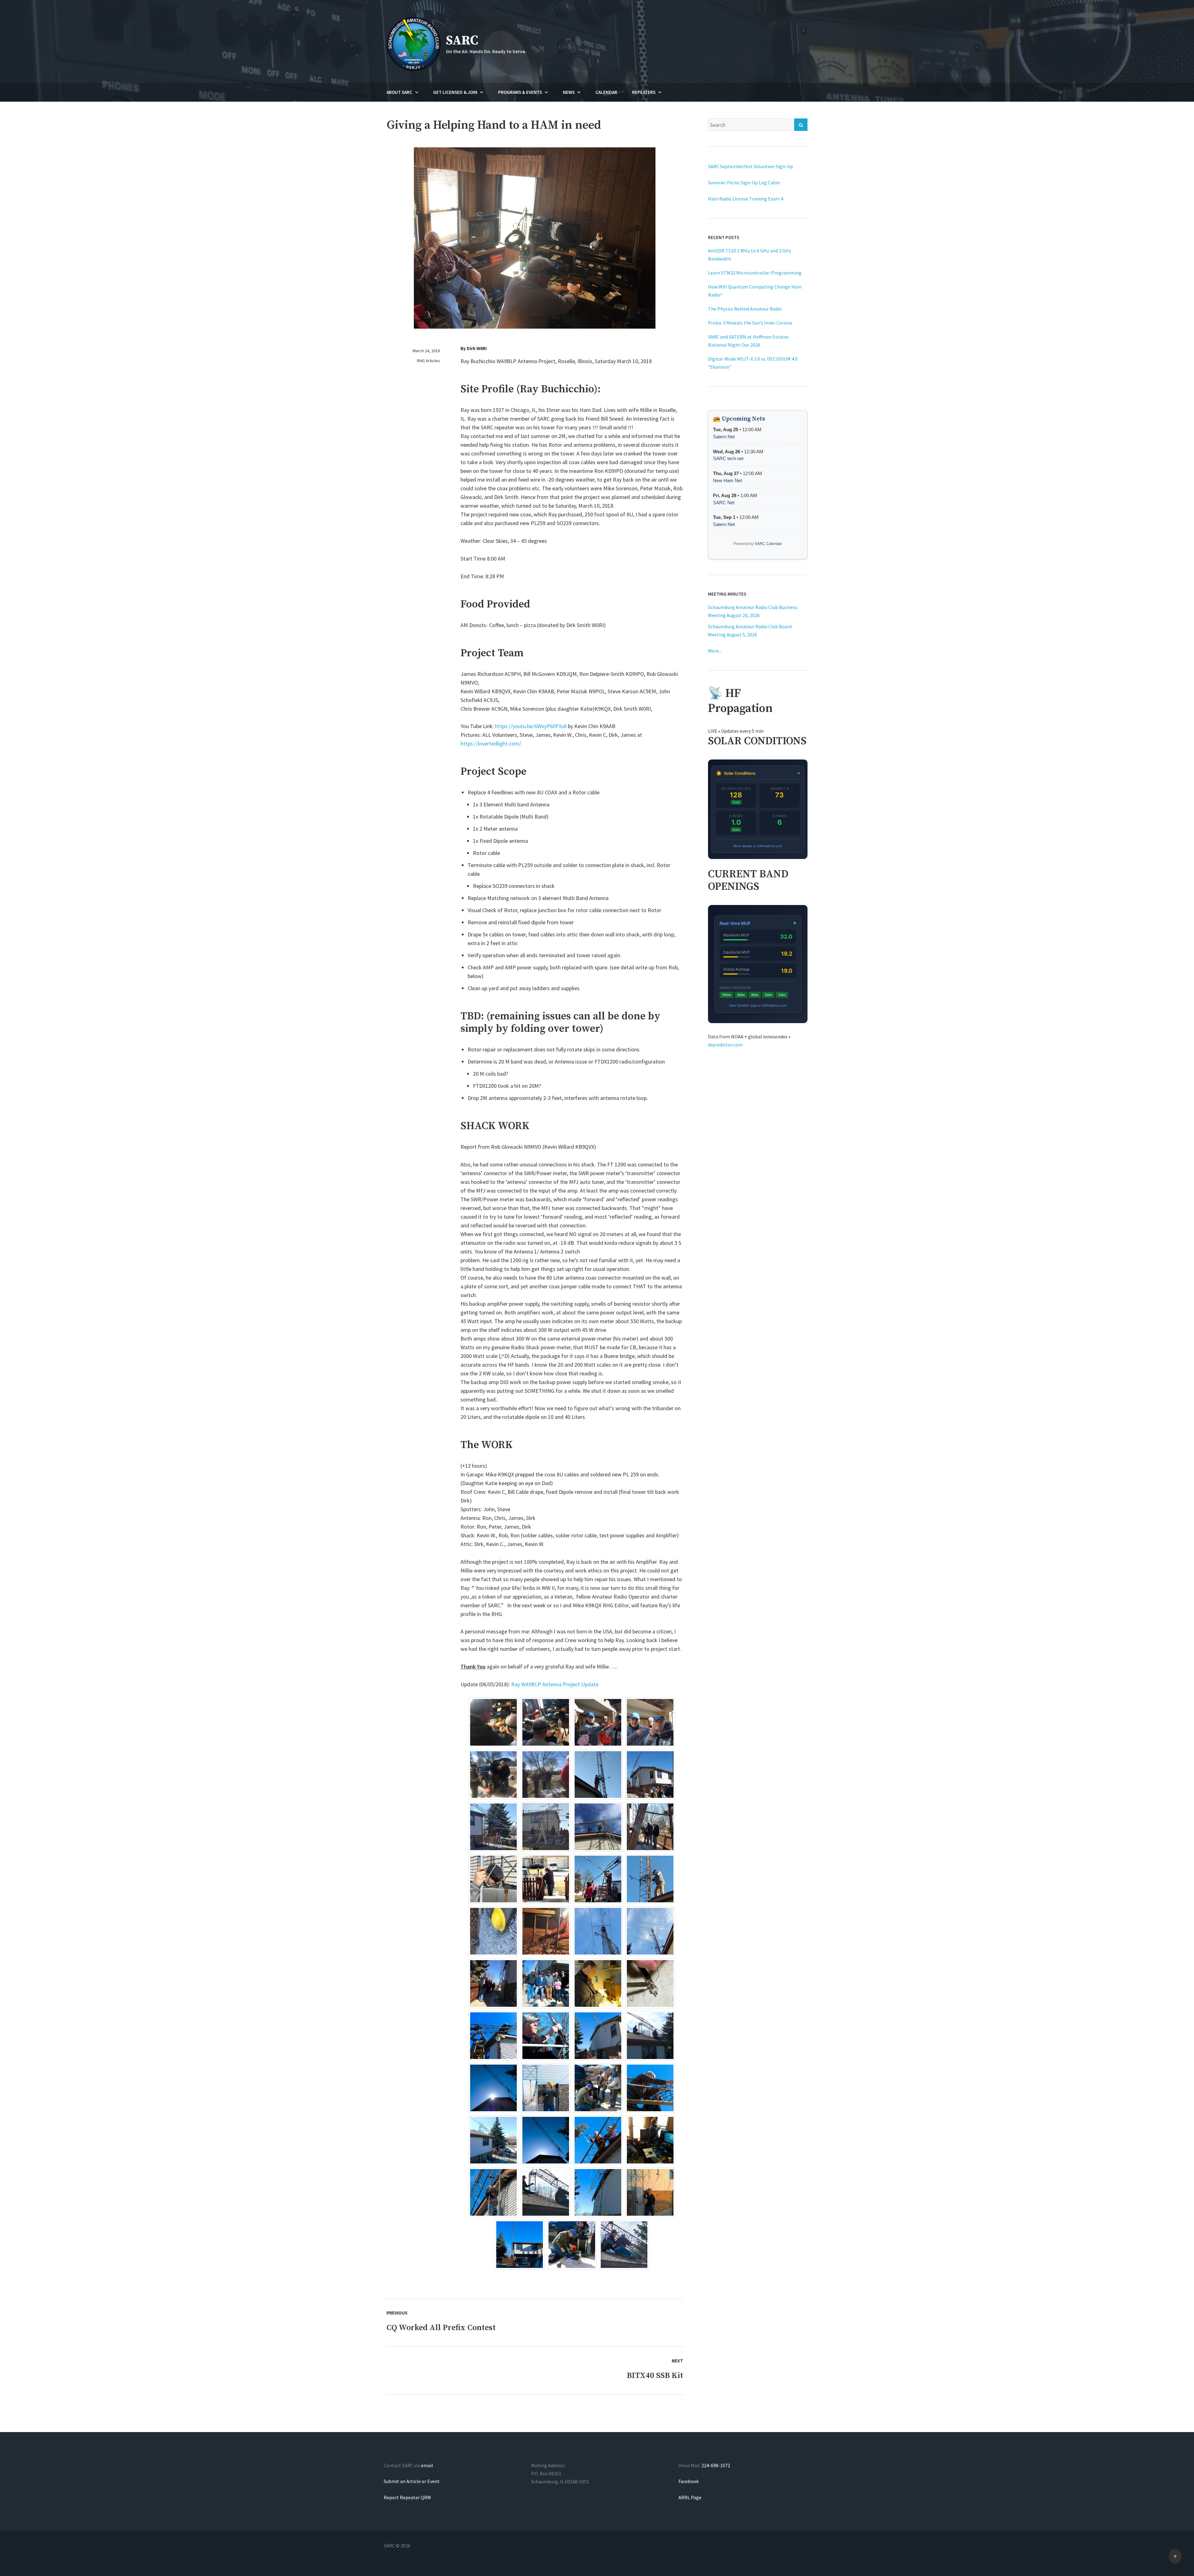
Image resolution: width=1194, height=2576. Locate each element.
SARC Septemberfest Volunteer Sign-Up (750, 166)
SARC (462, 41)
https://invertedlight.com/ (491, 743)
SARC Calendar (768, 544)
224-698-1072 (716, 2465)
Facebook (689, 2481)
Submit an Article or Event (412, 2481)
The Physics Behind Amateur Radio (745, 309)
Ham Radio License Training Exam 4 (746, 199)
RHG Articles (428, 361)
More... (715, 651)
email (427, 2465)
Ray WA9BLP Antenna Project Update (555, 1684)
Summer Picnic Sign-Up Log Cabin (744, 182)
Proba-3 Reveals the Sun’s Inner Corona (750, 323)
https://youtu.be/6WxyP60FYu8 (531, 726)
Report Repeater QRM (407, 2497)
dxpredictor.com (725, 1045)
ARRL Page (690, 2497)
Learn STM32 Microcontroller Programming (755, 273)
